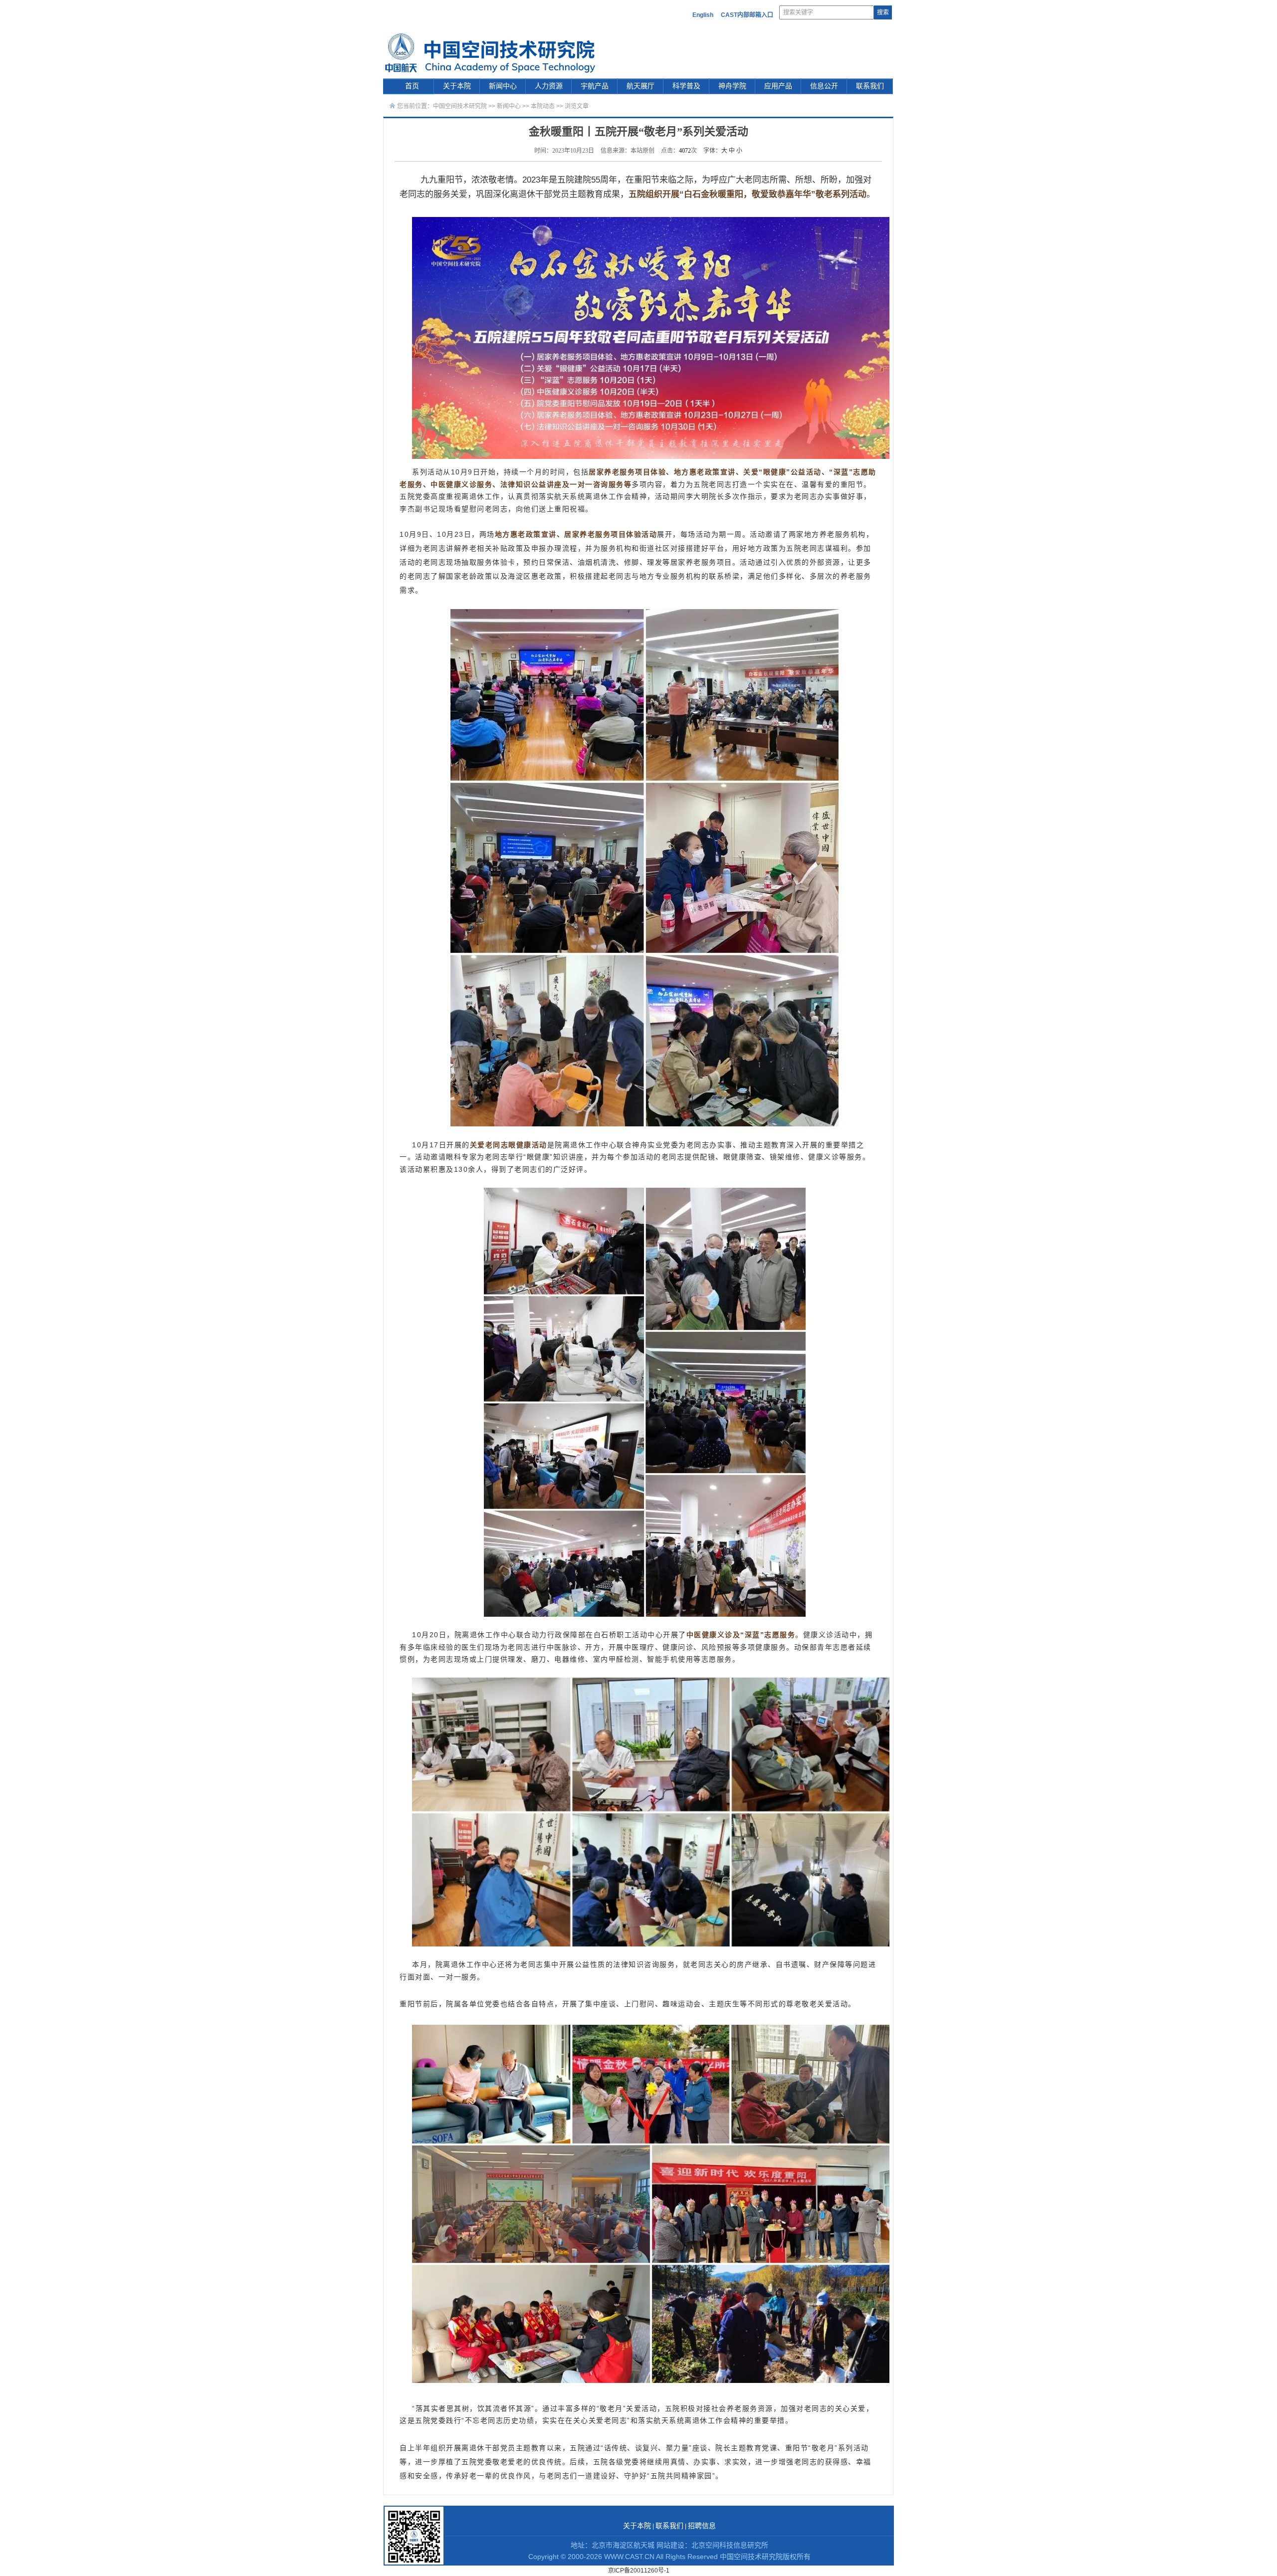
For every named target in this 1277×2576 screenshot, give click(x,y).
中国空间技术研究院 (460, 106)
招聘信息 (702, 2526)
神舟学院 (732, 86)
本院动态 (543, 106)
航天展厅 (640, 86)
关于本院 (457, 86)
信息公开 (824, 86)
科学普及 (686, 86)
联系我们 (870, 86)
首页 (412, 86)
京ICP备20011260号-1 (639, 2571)
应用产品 (778, 86)
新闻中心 (503, 86)
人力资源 (549, 86)
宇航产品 (595, 86)
